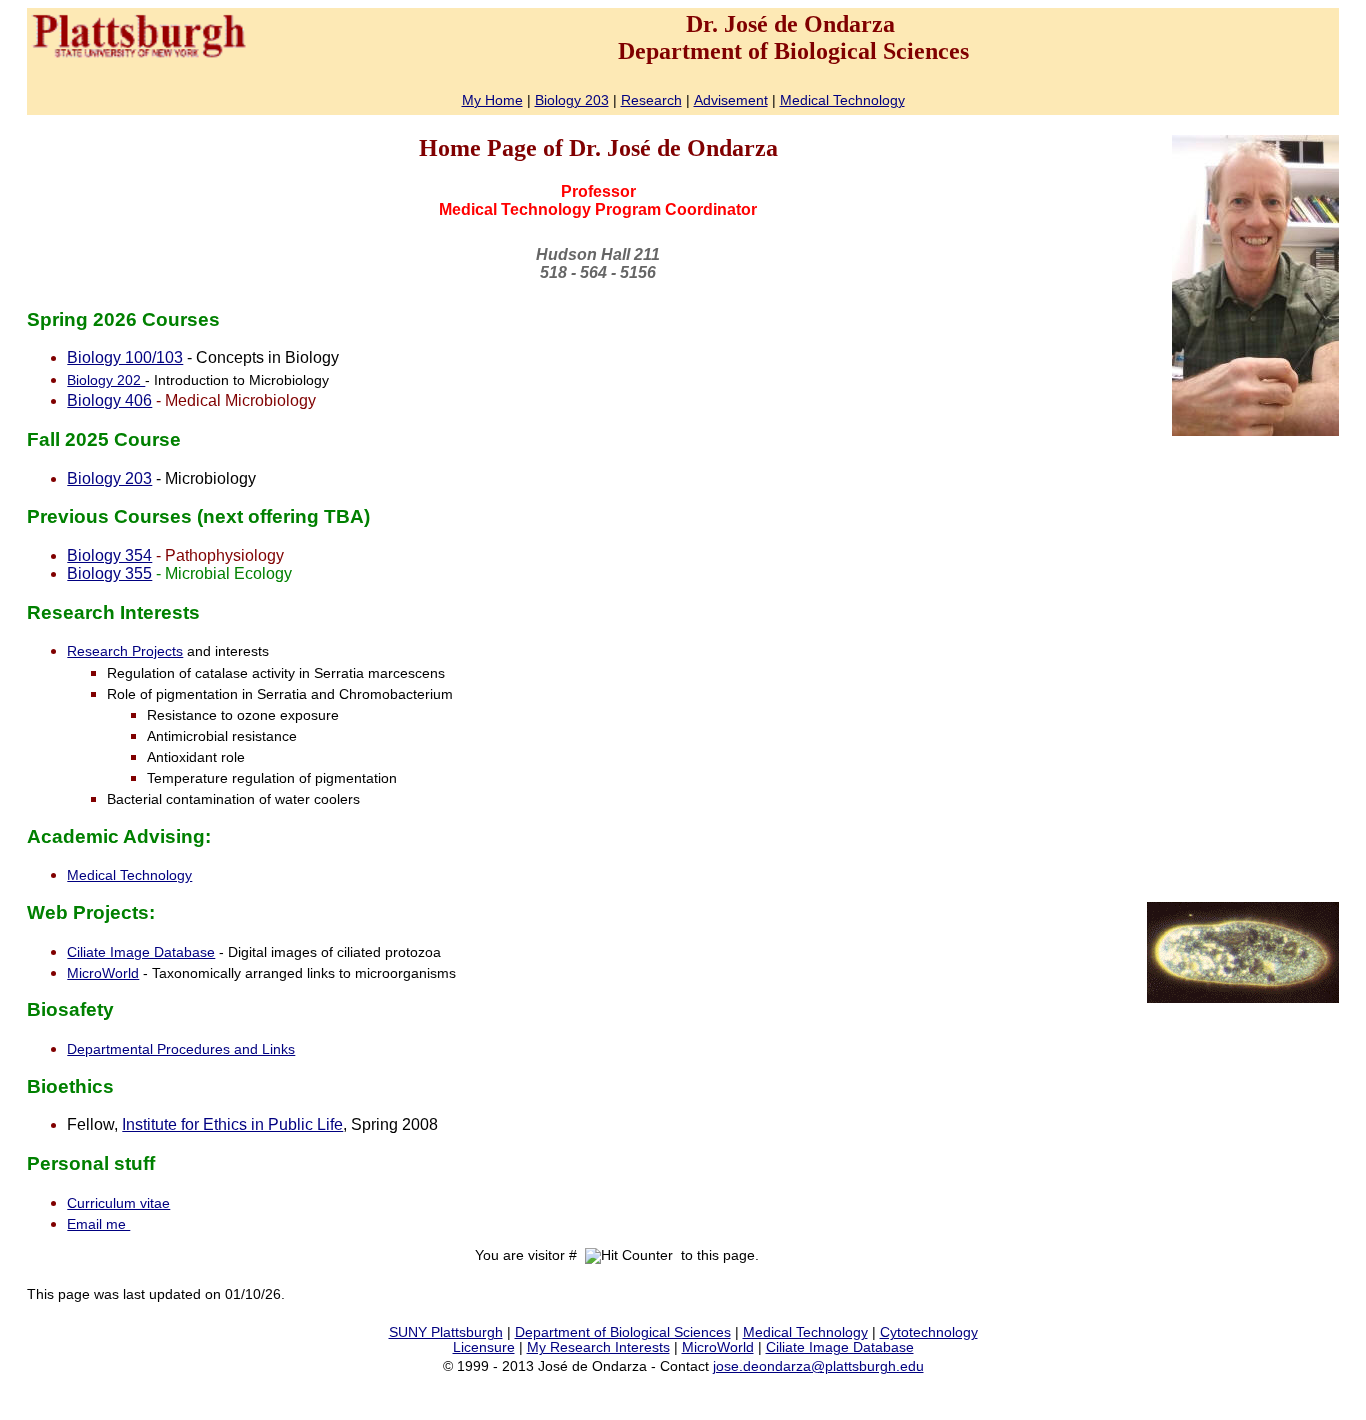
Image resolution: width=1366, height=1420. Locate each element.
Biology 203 (572, 100)
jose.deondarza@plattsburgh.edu (818, 1366)
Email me (98, 1224)
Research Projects (125, 651)
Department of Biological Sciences (623, 1332)
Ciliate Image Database (141, 952)
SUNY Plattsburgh (446, 1332)
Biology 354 (109, 555)
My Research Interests (598, 1347)
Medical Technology (842, 100)
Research (651, 100)
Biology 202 (106, 380)
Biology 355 (109, 573)
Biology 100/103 (125, 357)
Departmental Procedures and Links (181, 1049)
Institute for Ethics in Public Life (232, 1124)
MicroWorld (103, 973)
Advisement (731, 100)
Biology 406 (109, 400)
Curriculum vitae (118, 1203)
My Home (492, 100)
